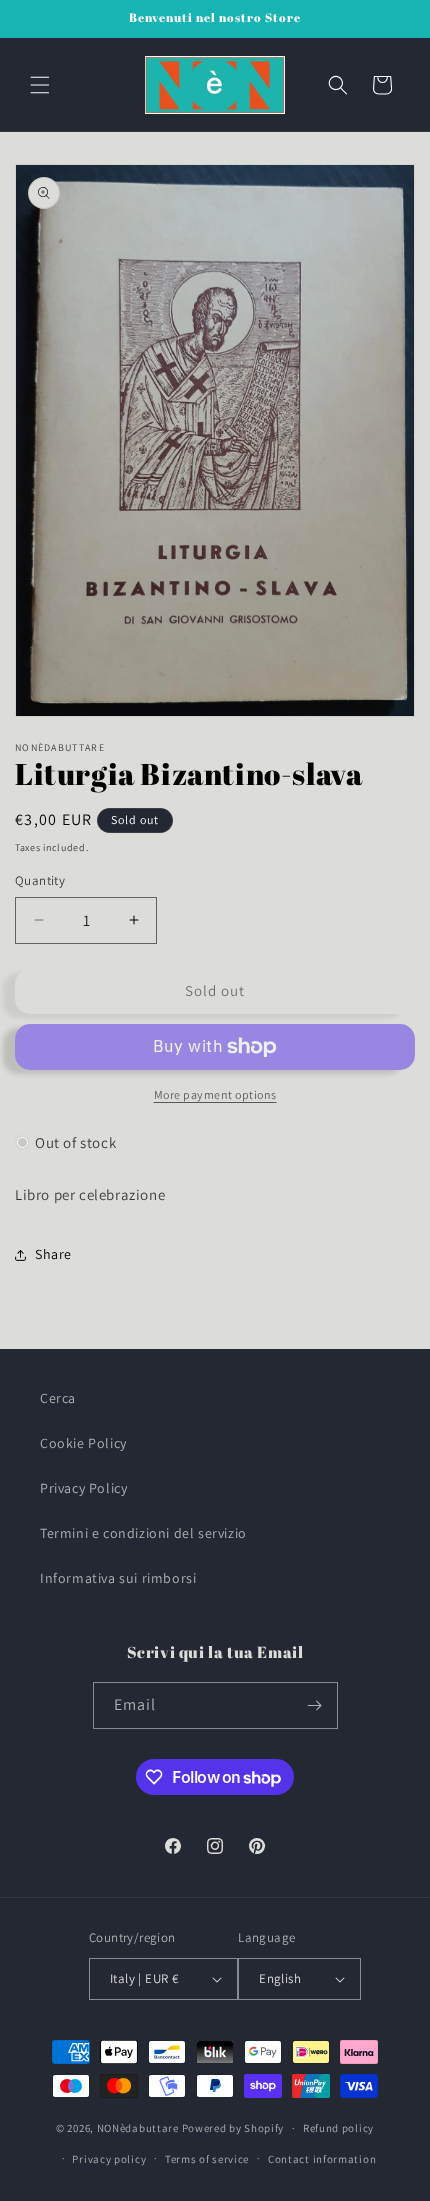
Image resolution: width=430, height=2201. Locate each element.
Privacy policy (109, 2159)
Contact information (322, 2159)
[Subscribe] (315, 1705)
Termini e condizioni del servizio (143, 1533)
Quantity (40, 880)
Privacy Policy (83, 1488)
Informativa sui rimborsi (118, 1578)
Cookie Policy (83, 1443)
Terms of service (207, 2159)
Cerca (58, 1398)
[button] (40, 85)
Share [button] (53, 1254)
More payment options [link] (215, 1094)
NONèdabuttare (138, 2128)
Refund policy (338, 2128)
